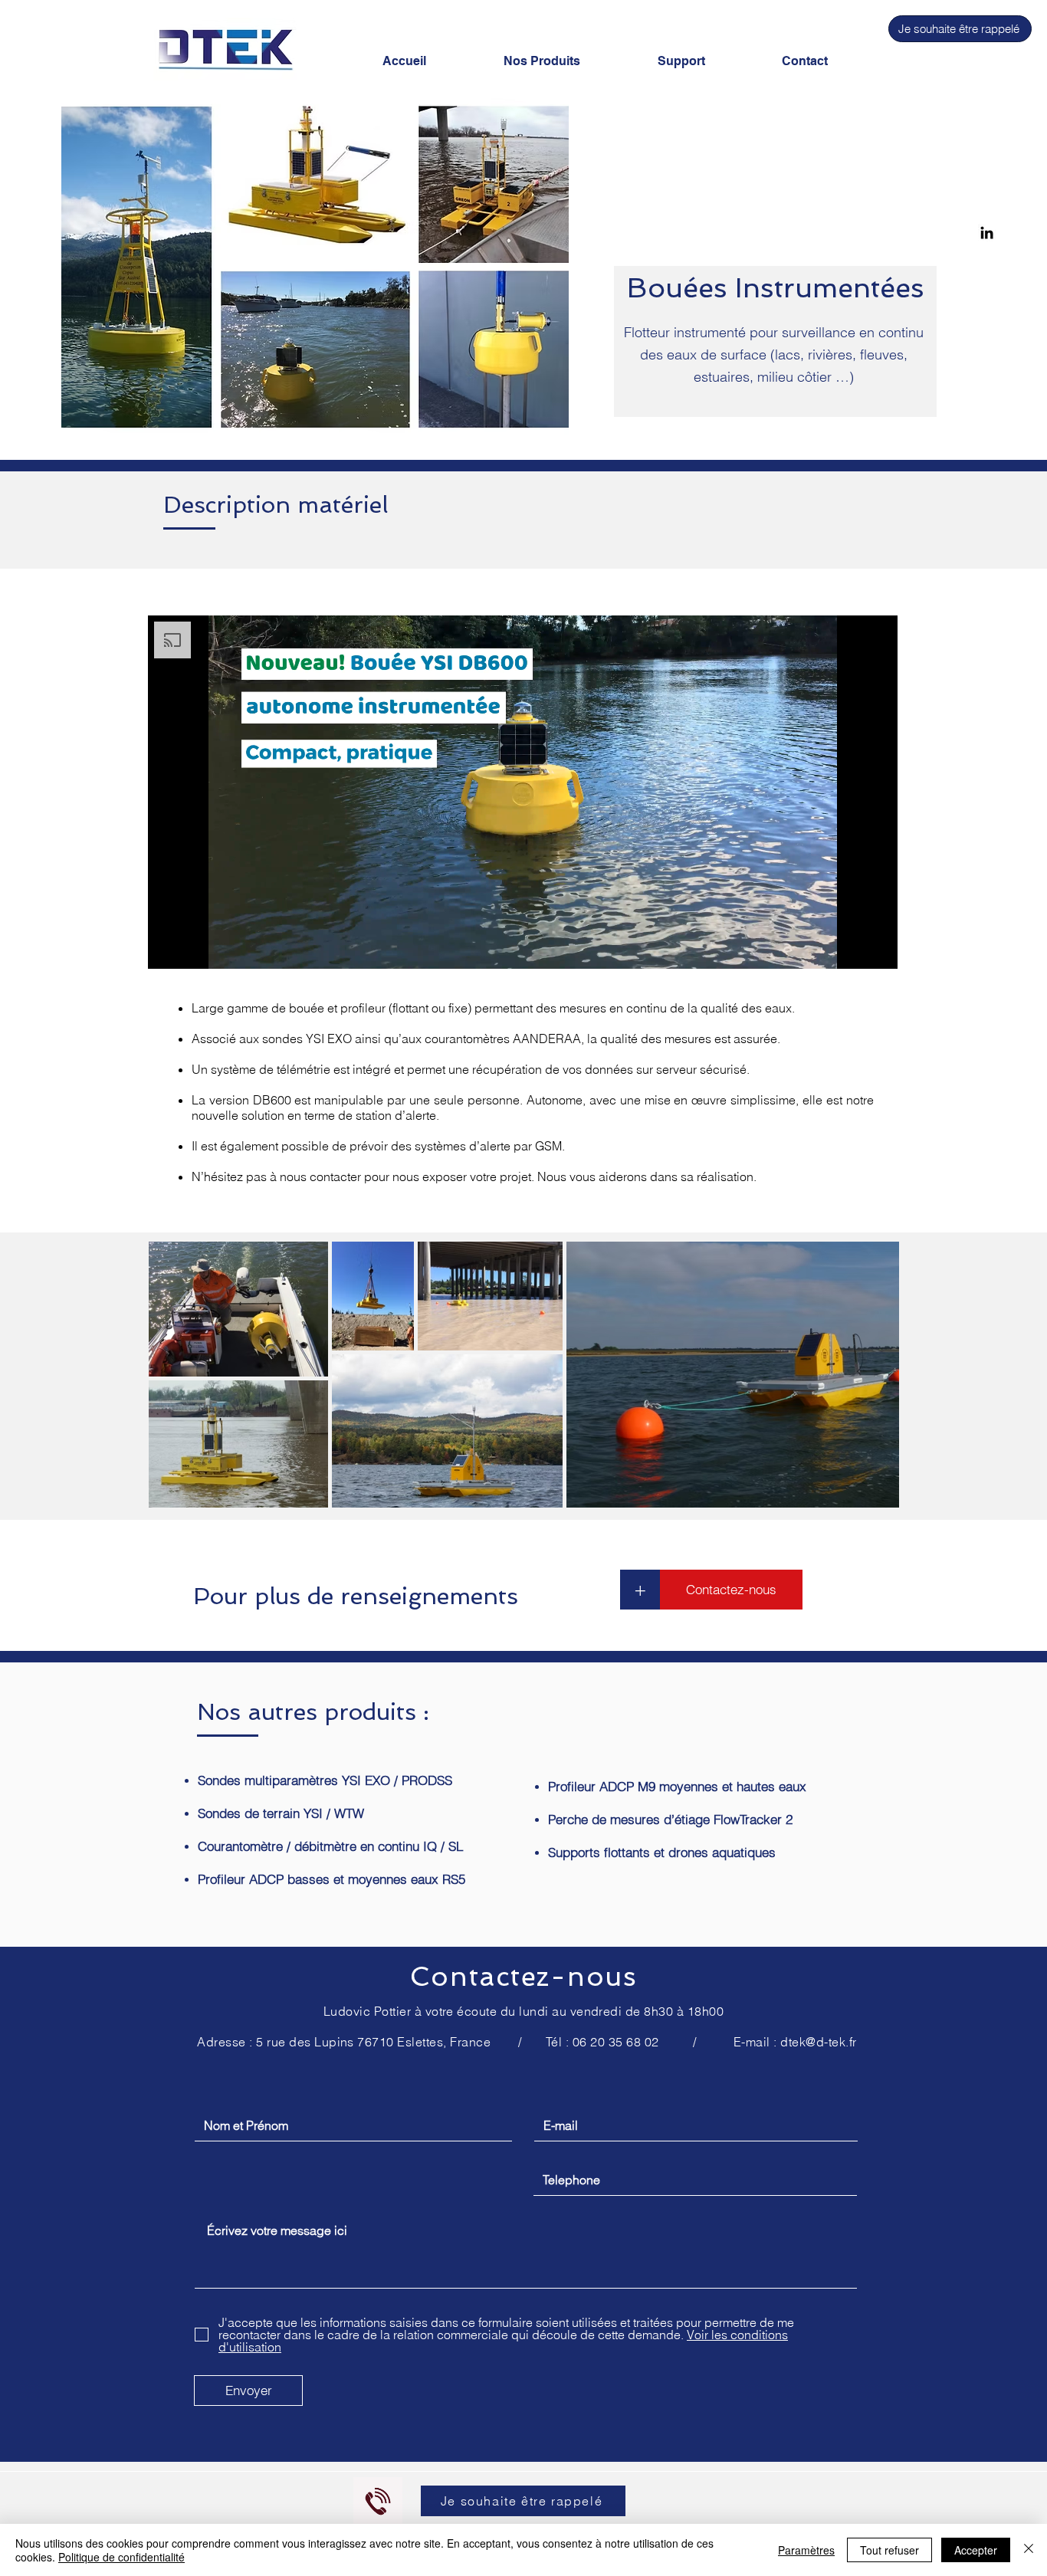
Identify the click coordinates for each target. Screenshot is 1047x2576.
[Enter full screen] (877, 948)
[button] (960, 29)
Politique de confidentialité (121, 2557)
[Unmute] (194, 948)
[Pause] (168, 948)
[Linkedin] (987, 233)
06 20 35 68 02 (616, 2042)
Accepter (976, 2550)
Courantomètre (240, 1846)
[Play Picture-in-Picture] (851, 948)
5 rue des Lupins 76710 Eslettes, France (373, 2042)
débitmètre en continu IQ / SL (379, 1846)
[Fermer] (1029, 2550)
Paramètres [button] (806, 2550)
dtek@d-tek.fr (818, 2042)
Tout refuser (889, 2550)
